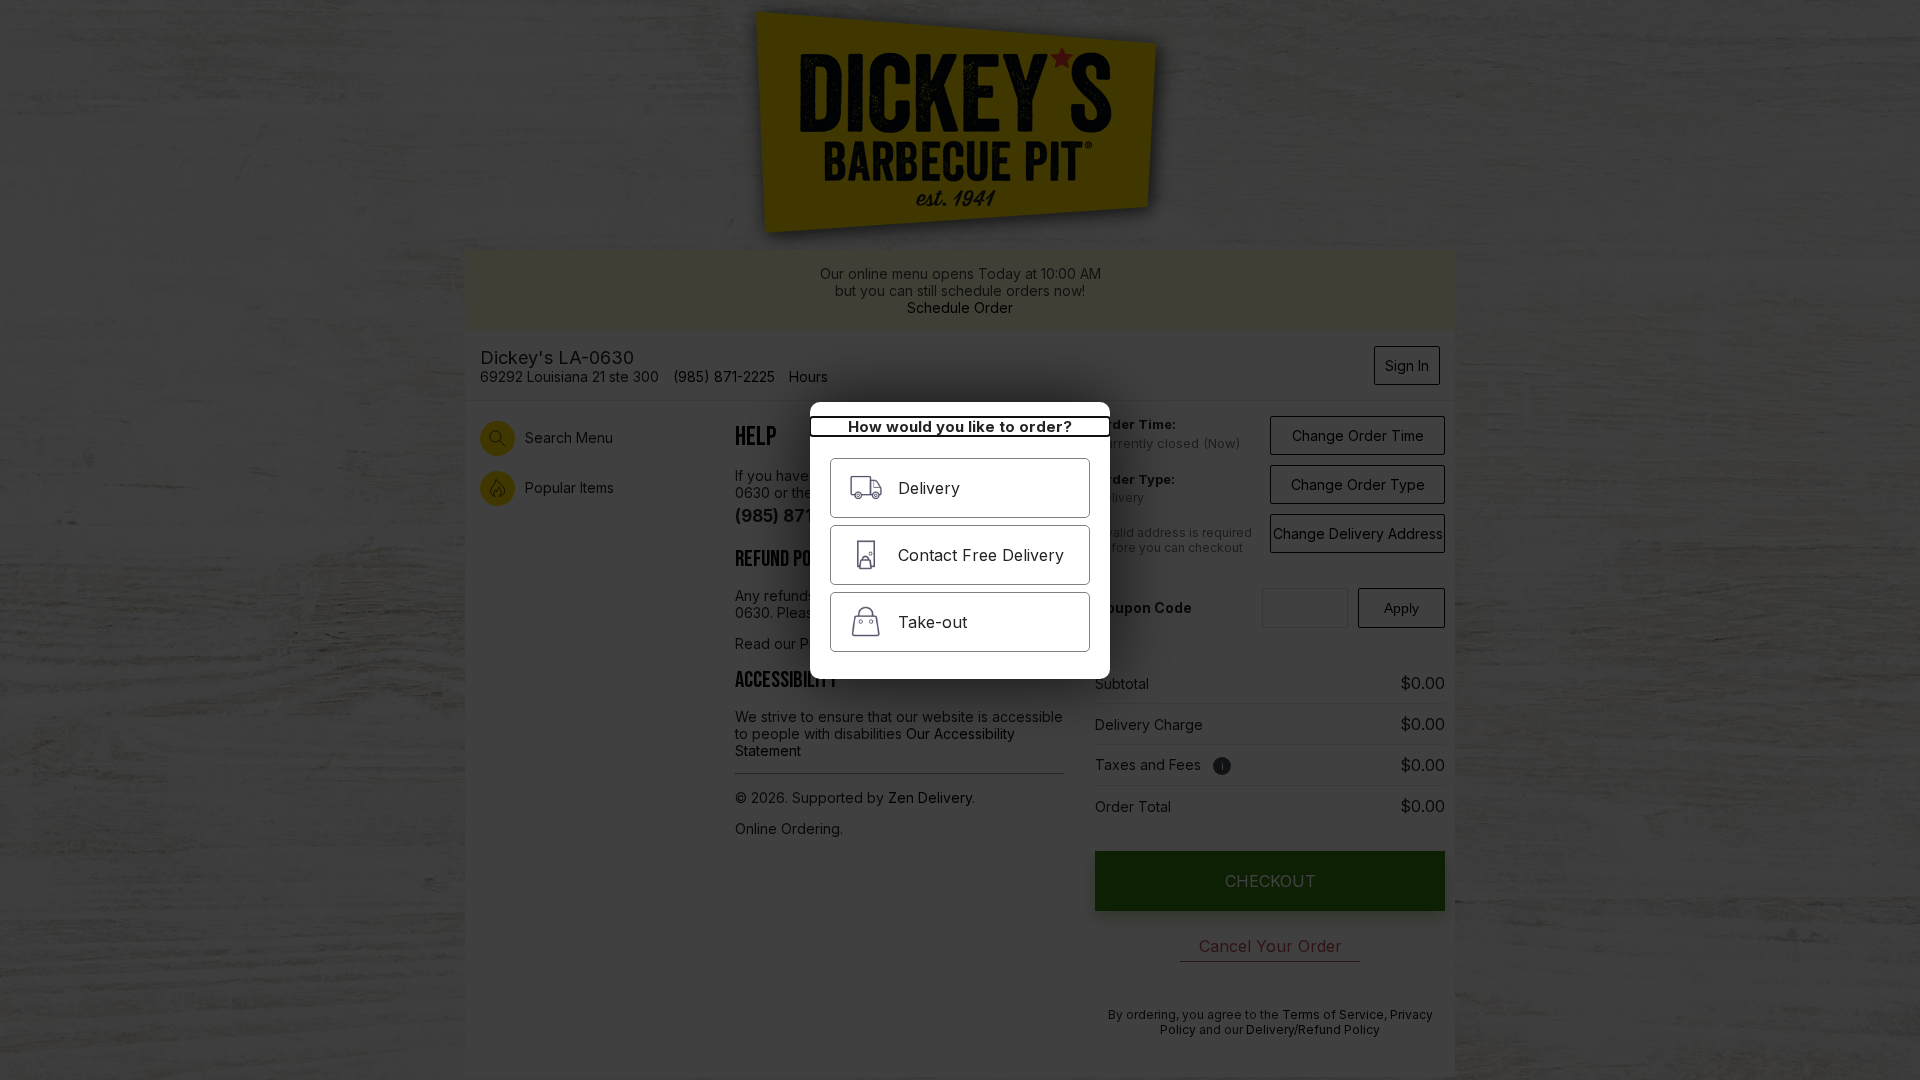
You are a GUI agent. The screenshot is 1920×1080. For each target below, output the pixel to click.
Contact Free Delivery (981, 555)
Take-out (932, 622)
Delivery (929, 488)
